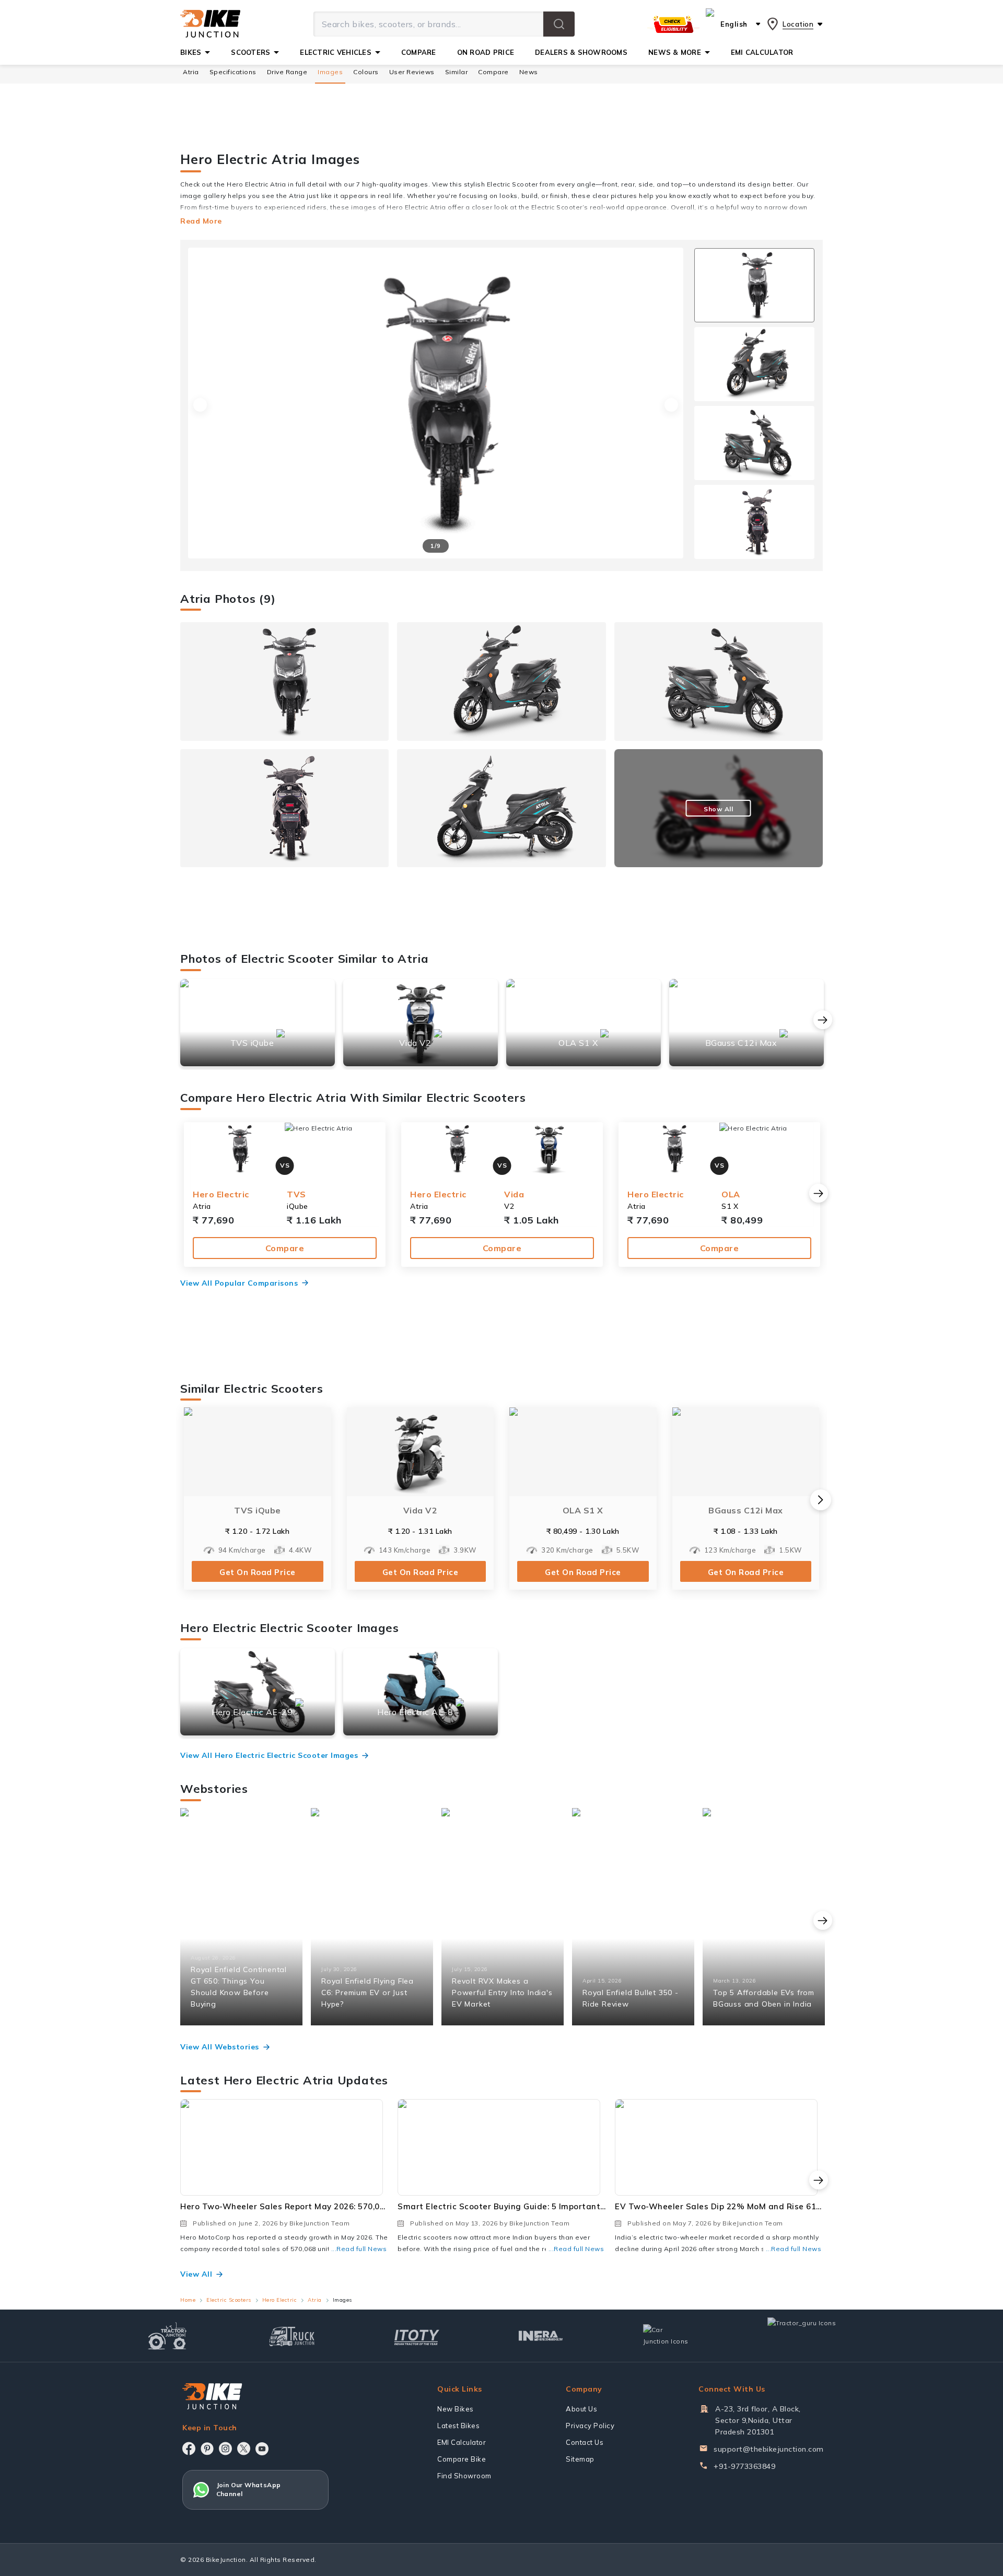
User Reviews (412, 72)
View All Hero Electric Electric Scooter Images (269, 1755)
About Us (581, 2409)
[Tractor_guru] (813, 2336)
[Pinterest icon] (207, 2449)
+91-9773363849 (744, 2466)
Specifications (233, 72)
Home (188, 2300)
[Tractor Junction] (167, 2336)
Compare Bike (462, 2459)
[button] (559, 24)
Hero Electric (280, 2300)
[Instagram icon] (225, 2449)
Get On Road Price (258, 1572)
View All (196, 2274)
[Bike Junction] (210, 24)
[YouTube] (262, 2449)
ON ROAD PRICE (486, 52)
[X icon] (244, 2449)
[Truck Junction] (292, 2336)
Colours (366, 72)
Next (671, 405)
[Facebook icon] (189, 2449)
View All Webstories (220, 2047)
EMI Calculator (462, 2442)
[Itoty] (417, 2336)
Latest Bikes (458, 2426)
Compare (285, 1248)
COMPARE (419, 52)
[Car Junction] (666, 2336)
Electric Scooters (229, 2300)
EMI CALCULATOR (762, 52)
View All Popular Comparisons (239, 1283)
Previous (200, 405)
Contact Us (585, 2442)
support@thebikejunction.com (769, 2449)
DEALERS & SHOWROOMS (581, 52)
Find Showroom (464, 2476)
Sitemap (580, 2459)
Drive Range (287, 72)
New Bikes (456, 2409)
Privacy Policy (590, 2426)
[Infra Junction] (541, 2336)
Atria (191, 72)
